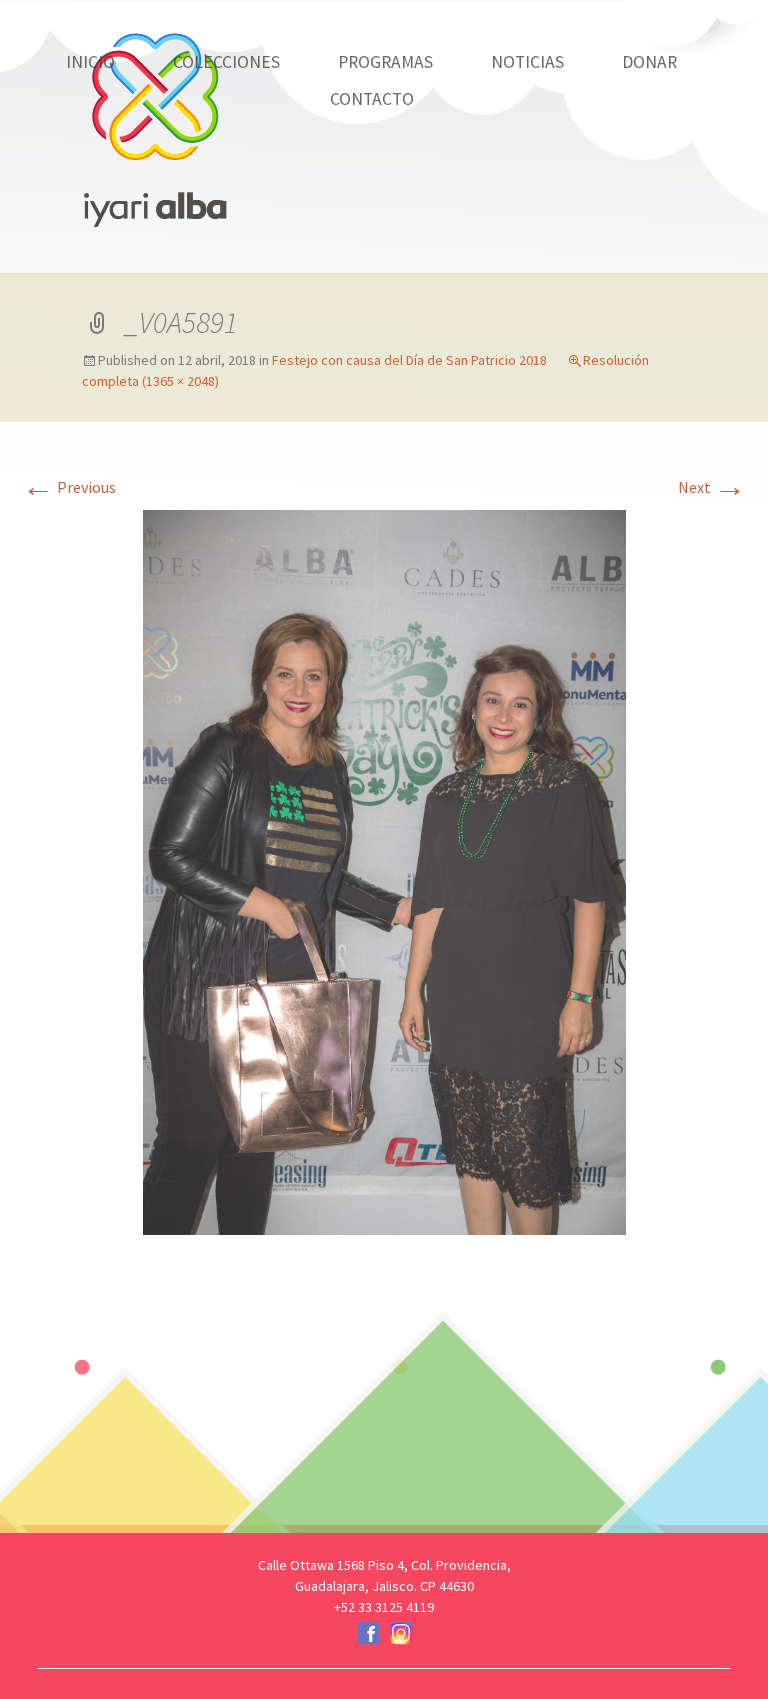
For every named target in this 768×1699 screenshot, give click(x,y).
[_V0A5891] (384, 870)
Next (712, 487)
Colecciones (226, 62)
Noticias (527, 62)
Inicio (90, 62)
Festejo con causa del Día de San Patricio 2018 (409, 360)
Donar (649, 62)
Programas (385, 62)
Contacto (372, 99)
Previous (69, 487)
